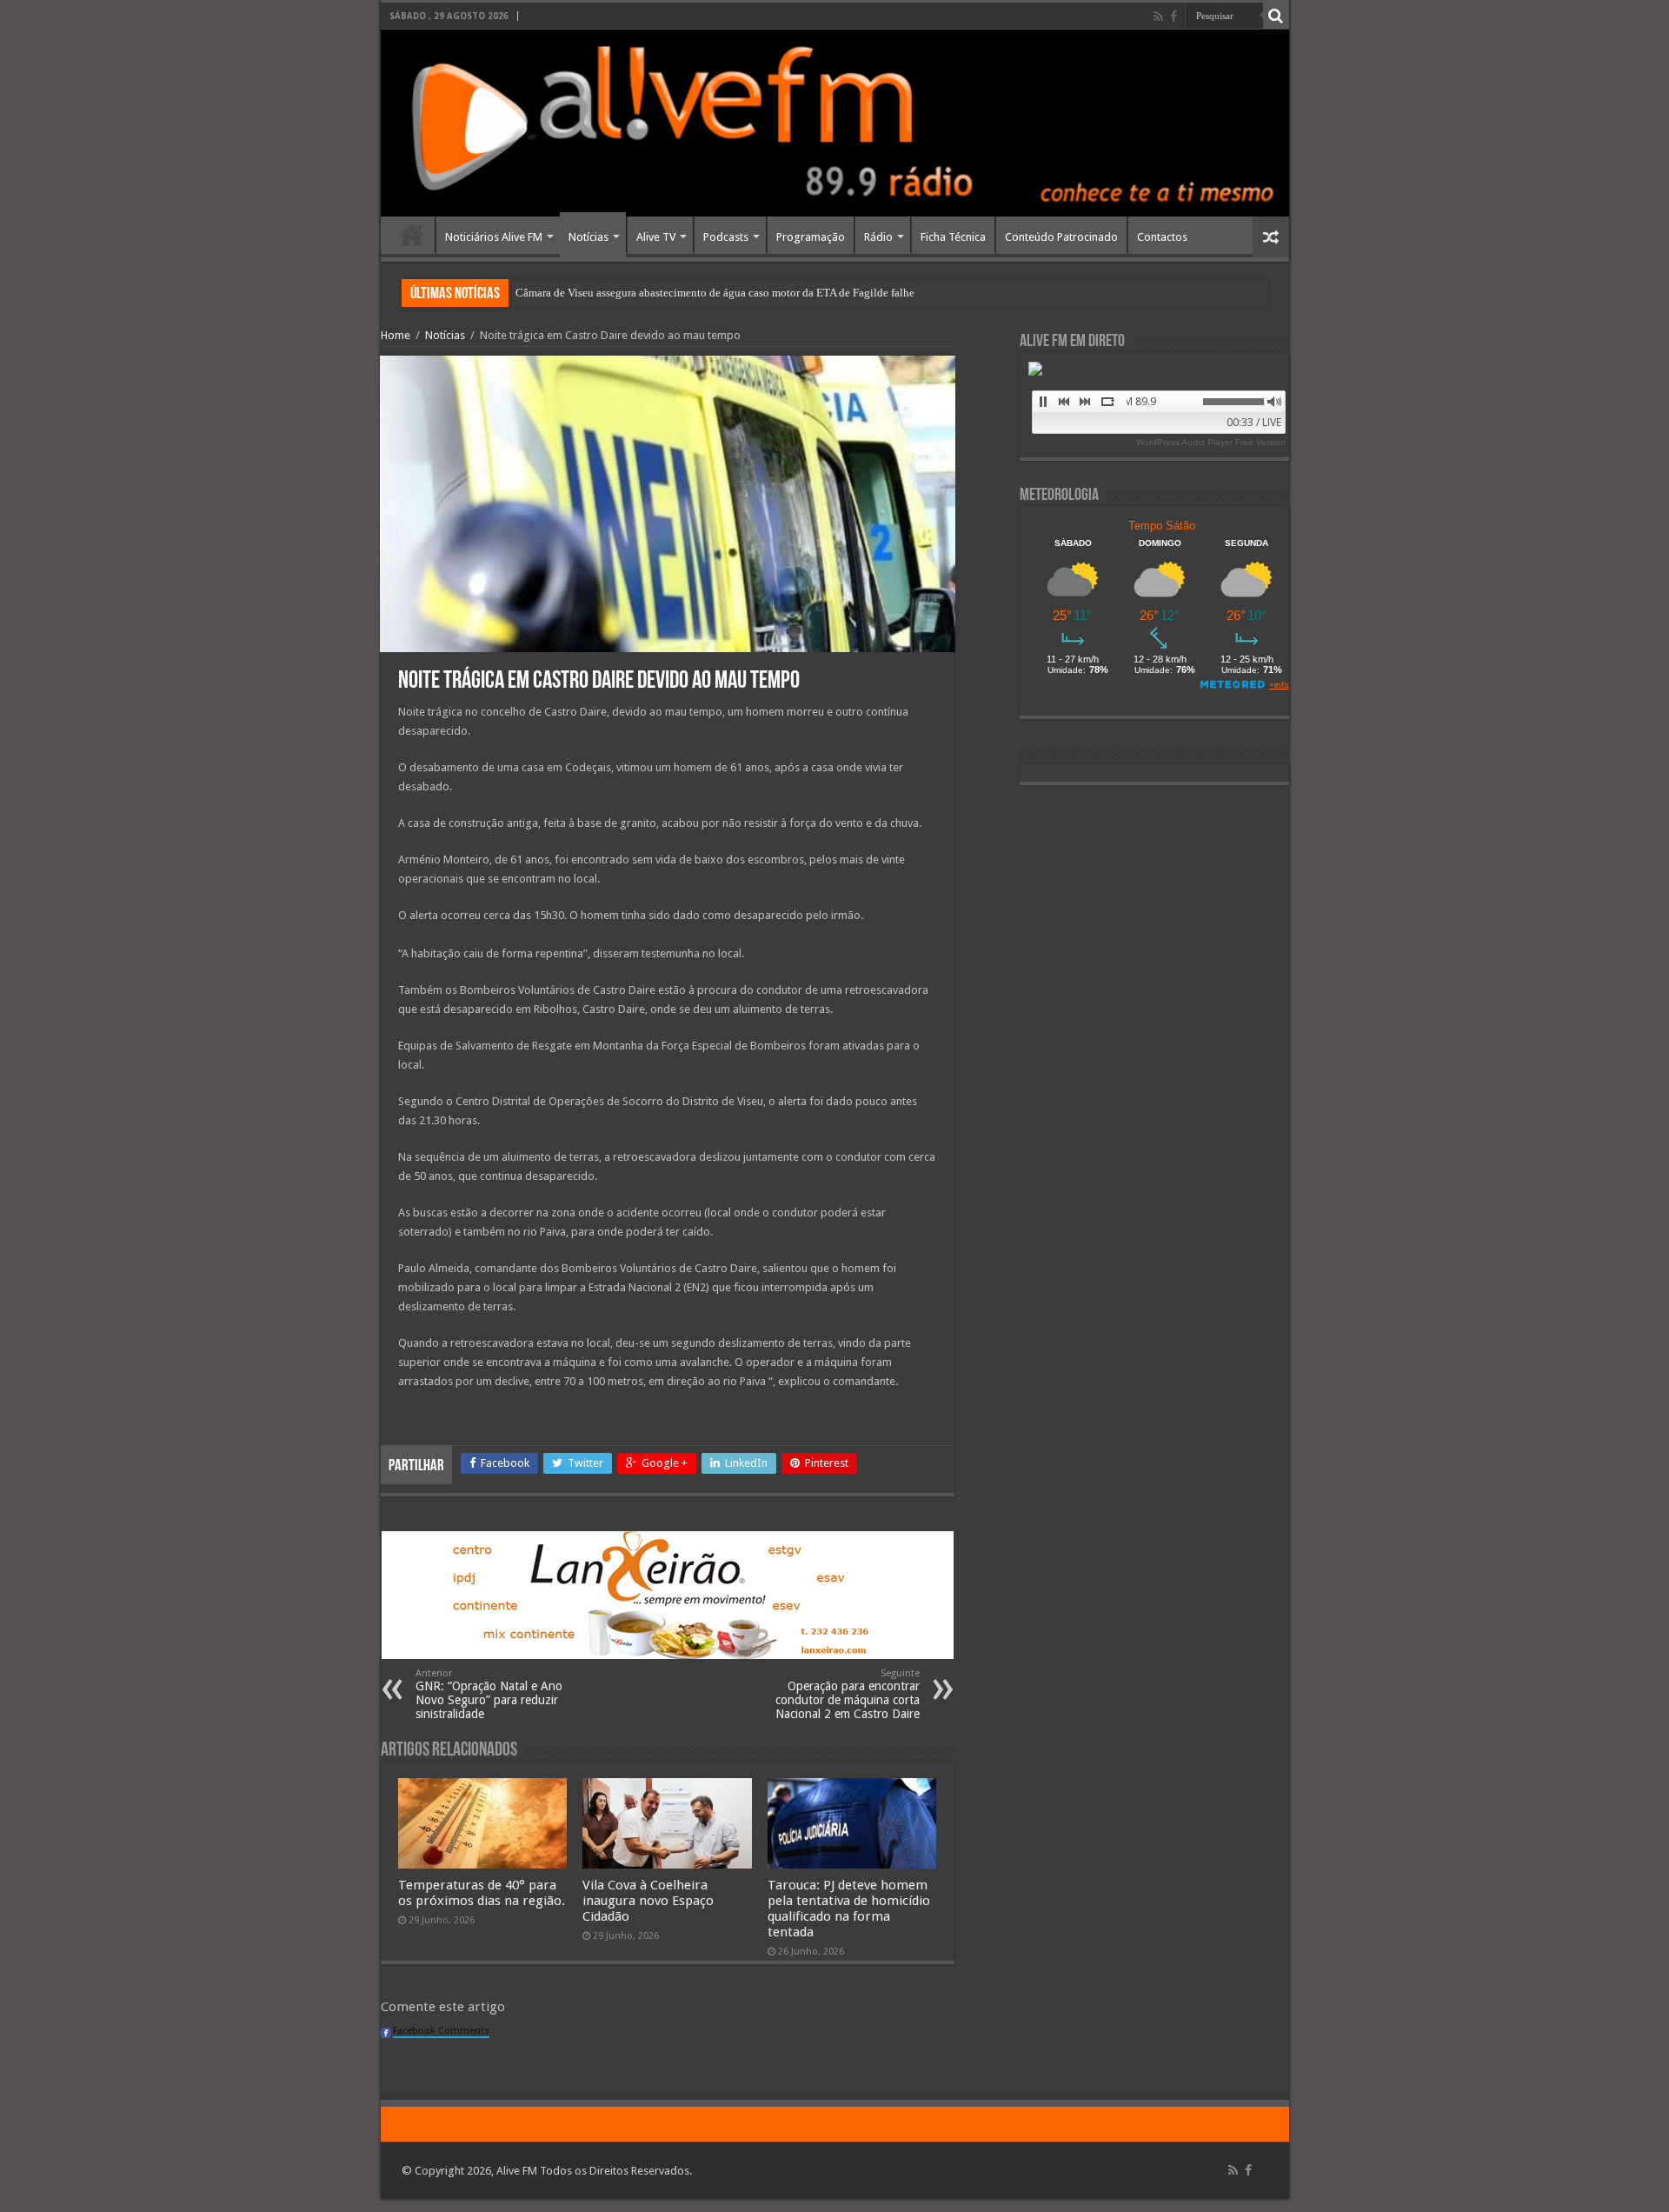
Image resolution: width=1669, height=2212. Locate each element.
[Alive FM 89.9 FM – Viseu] (835, 123)
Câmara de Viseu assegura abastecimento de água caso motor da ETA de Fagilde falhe (715, 293)
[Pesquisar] (1276, 16)
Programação (811, 237)
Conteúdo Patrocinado (1061, 237)
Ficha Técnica (953, 237)
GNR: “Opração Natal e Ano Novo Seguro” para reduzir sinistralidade (489, 1694)
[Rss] (1158, 17)
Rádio (878, 237)
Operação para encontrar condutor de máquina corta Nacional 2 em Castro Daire (848, 1694)
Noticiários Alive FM (494, 237)
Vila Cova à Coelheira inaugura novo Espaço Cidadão (648, 1901)
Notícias (588, 237)
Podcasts (726, 237)
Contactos (1162, 237)
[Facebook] (1174, 17)
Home (412, 235)
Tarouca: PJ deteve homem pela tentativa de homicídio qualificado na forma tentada (849, 1909)
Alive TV (656, 237)
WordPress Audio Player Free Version (1211, 442)
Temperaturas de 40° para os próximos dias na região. (482, 1893)
